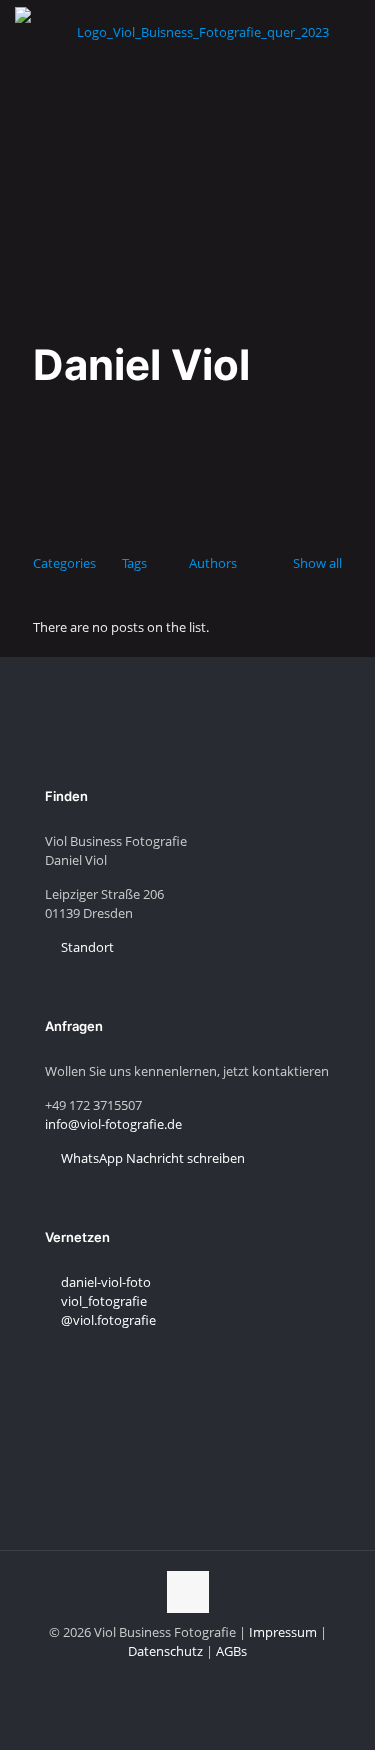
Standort (86, 947)
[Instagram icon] (177, 1679)
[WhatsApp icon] (219, 1679)
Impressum (283, 1632)
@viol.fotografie (107, 1320)
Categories (64, 563)
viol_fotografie (102, 1301)
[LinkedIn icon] (156, 1679)
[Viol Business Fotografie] (195, 30)
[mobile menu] (348, 30)
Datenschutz (165, 1651)
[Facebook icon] (198, 1679)
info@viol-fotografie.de (113, 1124)
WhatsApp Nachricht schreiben (151, 1158)
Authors (213, 563)
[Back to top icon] (188, 1592)
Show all (317, 563)
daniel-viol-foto (104, 1282)
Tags (134, 563)
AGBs (231, 1651)
